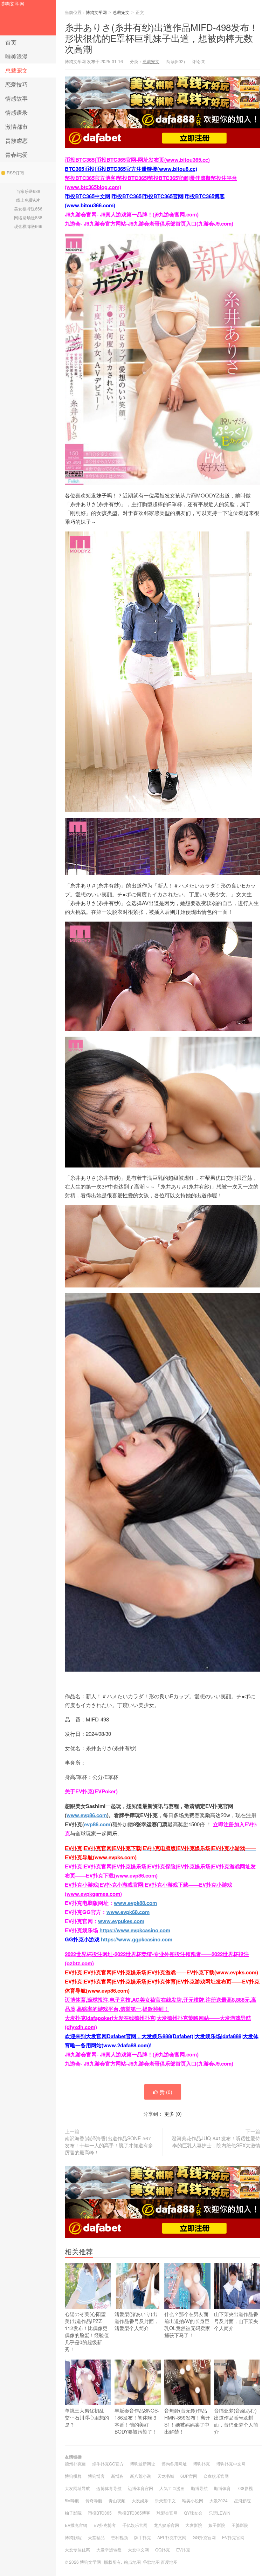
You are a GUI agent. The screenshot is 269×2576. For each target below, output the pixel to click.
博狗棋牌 (73, 2476)
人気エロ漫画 (172, 2488)
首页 (11, 42)
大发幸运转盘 (109, 2550)
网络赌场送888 (28, 217)
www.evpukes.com (121, 1921)
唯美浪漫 (16, 56)
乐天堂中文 (165, 2500)
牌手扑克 (143, 2537)
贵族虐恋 (16, 140)
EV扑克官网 (233, 2537)
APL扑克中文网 (172, 2537)
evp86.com (97, 1824)
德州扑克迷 (75, 2464)
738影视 (245, 2488)
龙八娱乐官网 (166, 2525)
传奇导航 (94, 2500)
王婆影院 (240, 2525)
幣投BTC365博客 (134, 2513)
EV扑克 (183, 2550)
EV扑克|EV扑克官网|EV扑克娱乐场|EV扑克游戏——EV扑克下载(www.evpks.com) (161, 1972)
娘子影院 (217, 2525)
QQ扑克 (163, 2550)
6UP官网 (189, 2476)
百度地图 (169, 2562)
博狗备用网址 (174, 2464)
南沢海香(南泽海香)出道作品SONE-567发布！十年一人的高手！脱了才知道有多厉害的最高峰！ (109, 2145)
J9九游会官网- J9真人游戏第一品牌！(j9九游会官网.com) (132, 214)
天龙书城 (166, 2476)
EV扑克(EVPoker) (96, 1791)
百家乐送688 (28, 191)
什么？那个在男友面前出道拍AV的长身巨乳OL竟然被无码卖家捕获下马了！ (187, 2324)
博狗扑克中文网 (231, 2464)
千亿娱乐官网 (135, 2525)
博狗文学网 (12, 4)
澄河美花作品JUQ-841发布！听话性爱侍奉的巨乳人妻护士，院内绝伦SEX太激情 (216, 2142)
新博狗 (117, 2476)
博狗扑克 (201, 2464)
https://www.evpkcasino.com (135, 1930)
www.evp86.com (87, 1815)
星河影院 (242, 2500)
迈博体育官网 (140, 2488)
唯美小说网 (193, 2500)
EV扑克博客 (105, 2525)
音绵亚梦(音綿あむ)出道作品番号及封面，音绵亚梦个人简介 (236, 2421)
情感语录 (16, 112)
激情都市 (16, 126)
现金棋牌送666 (28, 226)
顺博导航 (199, 2488)
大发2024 (219, 2500)
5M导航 (72, 2500)
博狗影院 (73, 2537)
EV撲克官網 (76, 2525)
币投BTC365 (100, 2513)
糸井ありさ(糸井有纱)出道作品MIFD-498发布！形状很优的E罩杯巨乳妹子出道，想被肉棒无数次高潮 (161, 38)
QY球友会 (193, 2513)
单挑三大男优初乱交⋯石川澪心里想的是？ (87, 2417)
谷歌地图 (151, 2562)
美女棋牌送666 (28, 209)
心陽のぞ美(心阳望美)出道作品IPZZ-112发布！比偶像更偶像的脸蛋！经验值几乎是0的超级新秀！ (87, 2331)
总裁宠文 (16, 70)
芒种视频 (119, 2537)
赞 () (166, 2092)
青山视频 (117, 2500)
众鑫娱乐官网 (216, 2476)
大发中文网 (138, 2550)
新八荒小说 (140, 2476)
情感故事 (16, 98)
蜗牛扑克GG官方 (108, 2464)
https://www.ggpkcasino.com (137, 1939)
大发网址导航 (77, 2488)
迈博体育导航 (109, 2488)
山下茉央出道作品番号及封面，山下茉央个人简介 (236, 2321)
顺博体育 (222, 2488)
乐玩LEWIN (220, 2513)
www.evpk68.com (128, 1912)
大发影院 (194, 2525)
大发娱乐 (140, 2500)
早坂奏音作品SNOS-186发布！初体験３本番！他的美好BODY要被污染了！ (137, 2421)
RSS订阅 (15, 172)
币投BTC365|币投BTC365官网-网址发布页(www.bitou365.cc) (137, 160)
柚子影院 (73, 2513)
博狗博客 (96, 2476)
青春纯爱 (16, 155)
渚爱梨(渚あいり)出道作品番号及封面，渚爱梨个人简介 (137, 2321)
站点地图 (132, 2562)
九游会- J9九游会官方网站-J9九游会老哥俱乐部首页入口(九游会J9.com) (149, 223)
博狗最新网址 (143, 2464)
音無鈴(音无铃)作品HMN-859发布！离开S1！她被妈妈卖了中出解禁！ (187, 2421)
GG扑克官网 (204, 2537)
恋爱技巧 (16, 84)
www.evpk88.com (135, 1903)
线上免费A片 (28, 200)
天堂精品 (96, 2537)
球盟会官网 (167, 2513)
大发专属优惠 (77, 2550)
